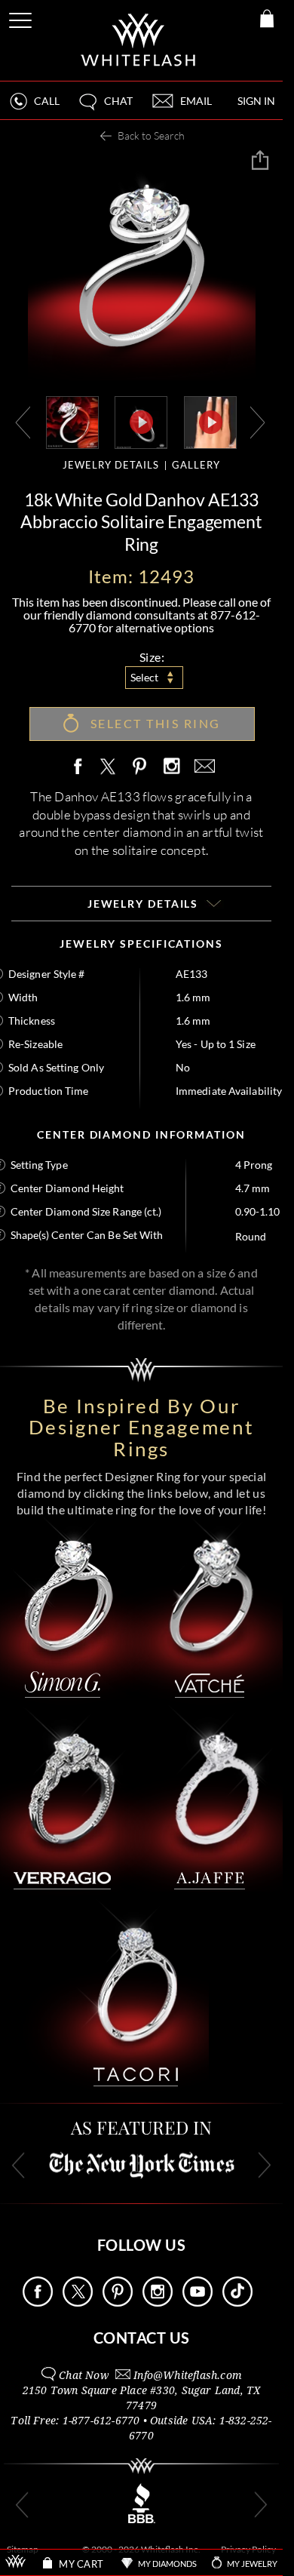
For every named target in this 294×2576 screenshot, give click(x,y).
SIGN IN (256, 101)
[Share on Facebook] (81, 767)
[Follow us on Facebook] (38, 2302)
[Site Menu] (22, 18)
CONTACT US (142, 2338)
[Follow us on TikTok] (237, 2302)
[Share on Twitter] (107, 767)
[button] (105, 108)
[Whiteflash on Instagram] (171, 767)
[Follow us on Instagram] (158, 2302)
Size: (152, 657)
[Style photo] (72, 421)
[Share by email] (202, 767)
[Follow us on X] (78, 2302)
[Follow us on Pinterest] (118, 2302)
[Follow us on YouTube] (198, 2302)
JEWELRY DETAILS (111, 465)
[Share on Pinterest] (140, 775)
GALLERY (196, 465)
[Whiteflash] (139, 40)
